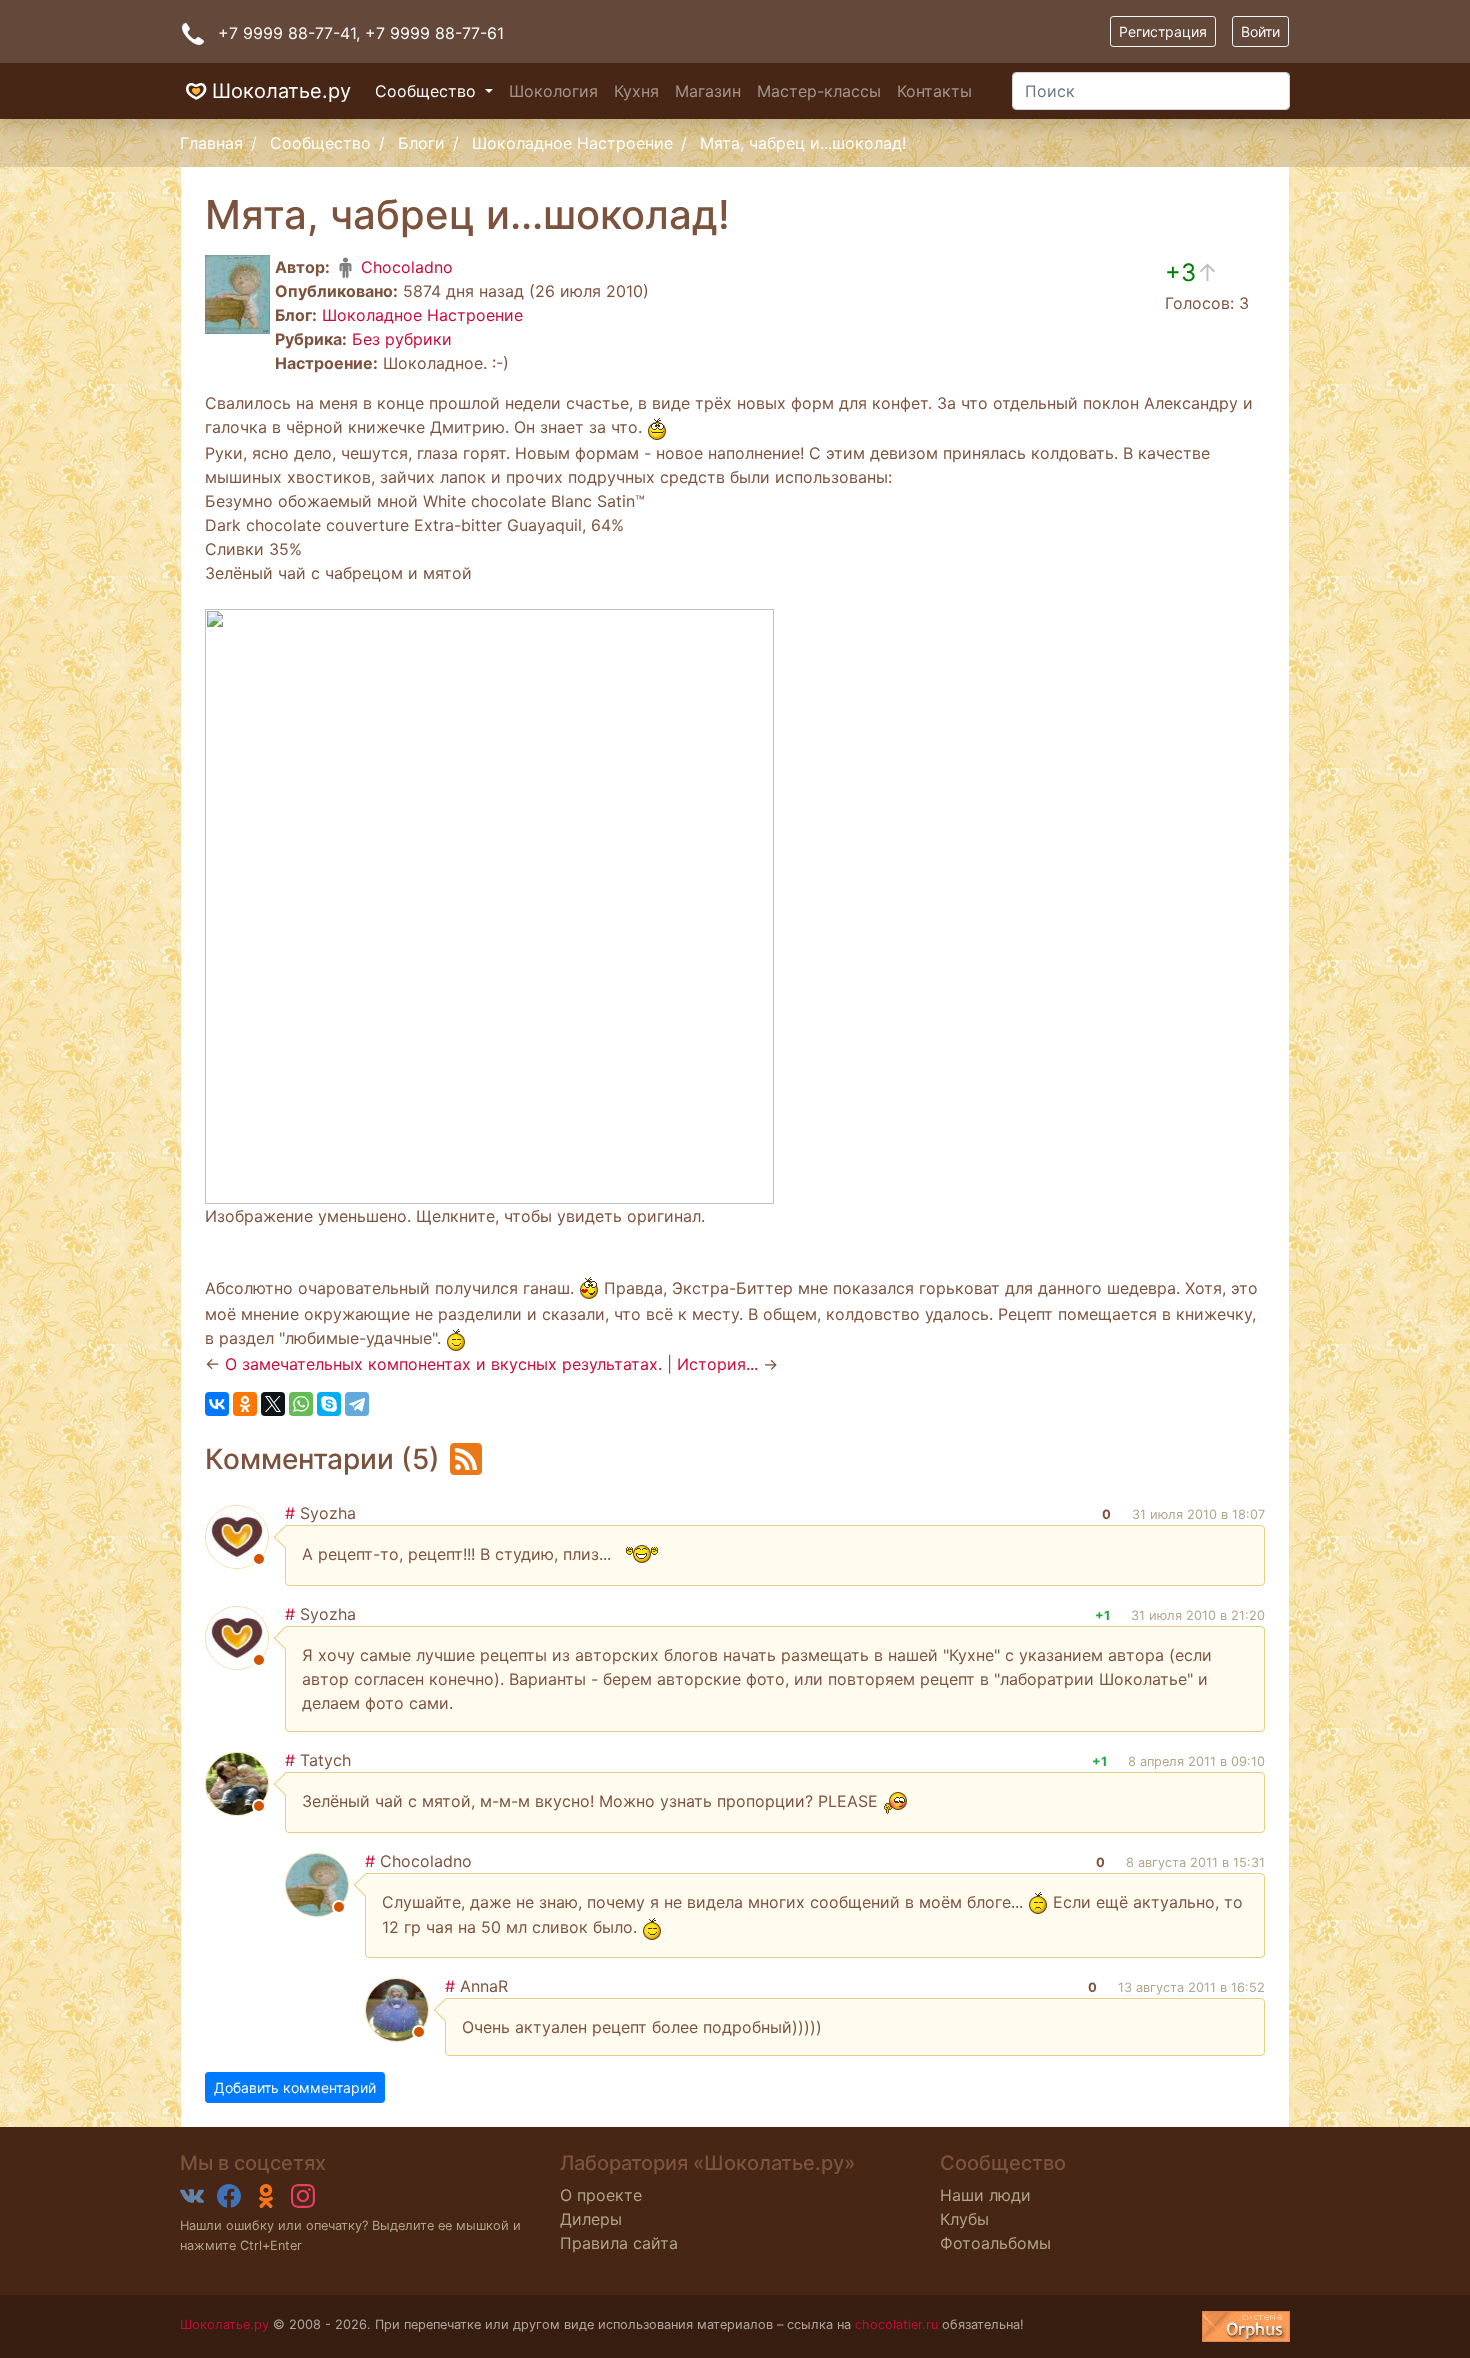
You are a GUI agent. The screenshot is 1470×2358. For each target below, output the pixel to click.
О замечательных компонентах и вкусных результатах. (443, 1364)
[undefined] (1246, 2326)
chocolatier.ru (896, 2324)
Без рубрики (402, 339)
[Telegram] (357, 1404)
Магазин (708, 91)
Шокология (553, 91)
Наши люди (985, 2195)
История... (717, 1364)
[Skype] (329, 1404)
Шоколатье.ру (281, 91)
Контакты (934, 91)
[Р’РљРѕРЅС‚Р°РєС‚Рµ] (217, 1404)
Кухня (636, 91)
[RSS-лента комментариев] (465, 1458)
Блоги (421, 143)
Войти (1260, 31)
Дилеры (591, 2219)
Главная (211, 143)
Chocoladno (404, 267)
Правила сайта (619, 2243)
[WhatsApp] (301, 1404)
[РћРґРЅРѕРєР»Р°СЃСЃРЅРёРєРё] (245, 1404)
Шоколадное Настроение (572, 143)
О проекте (601, 2195)
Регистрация (1163, 31)
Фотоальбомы (995, 2243)
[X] (273, 1404)
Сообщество (428, 91)
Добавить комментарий (295, 2087)
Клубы (964, 2219)
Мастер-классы (819, 91)
